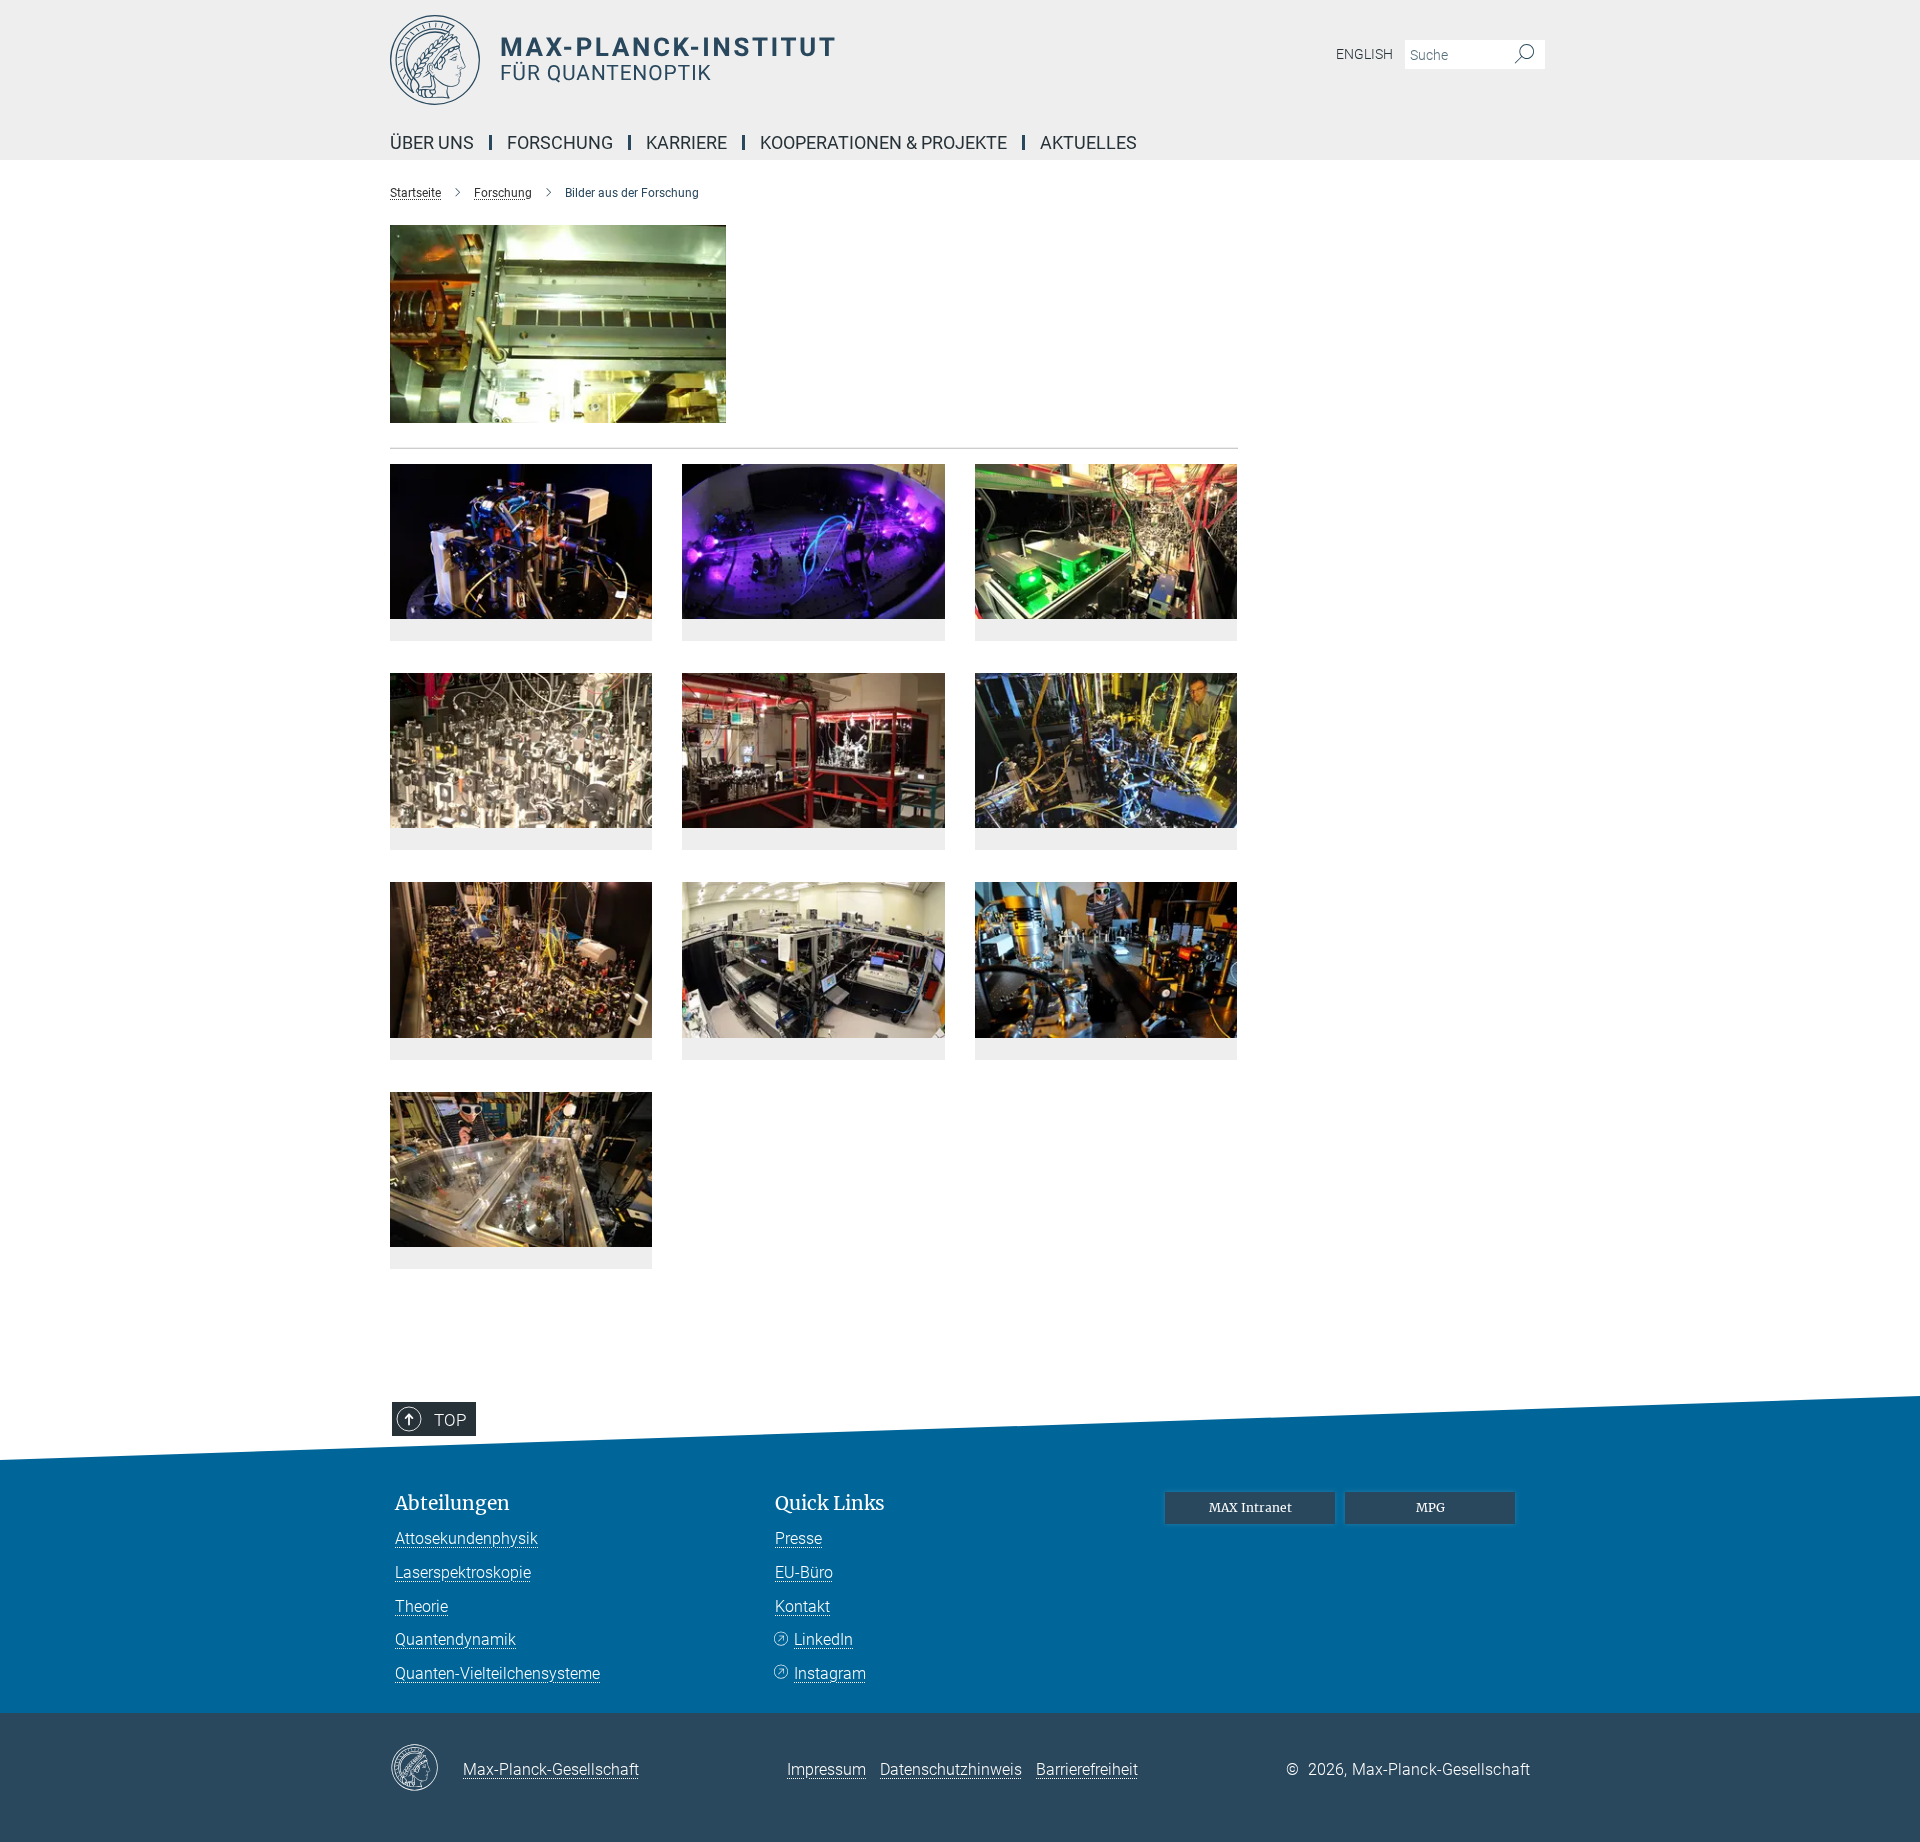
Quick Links (830, 1503)
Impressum (826, 1769)
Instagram (830, 1673)
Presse (798, 1538)
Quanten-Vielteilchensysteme (497, 1673)
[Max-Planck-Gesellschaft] (426, 1769)
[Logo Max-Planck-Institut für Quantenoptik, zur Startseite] (765, 60)
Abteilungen (452, 1503)
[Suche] (1524, 55)
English (1364, 54)
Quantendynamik (455, 1639)
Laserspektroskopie (463, 1572)
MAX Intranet (1250, 1507)
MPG (1430, 1507)
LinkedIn (823, 1639)
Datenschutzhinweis (951, 1769)
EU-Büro (804, 1572)
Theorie (421, 1606)
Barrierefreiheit (1087, 1769)
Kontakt (802, 1606)
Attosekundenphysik (466, 1538)
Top (450, 1420)
